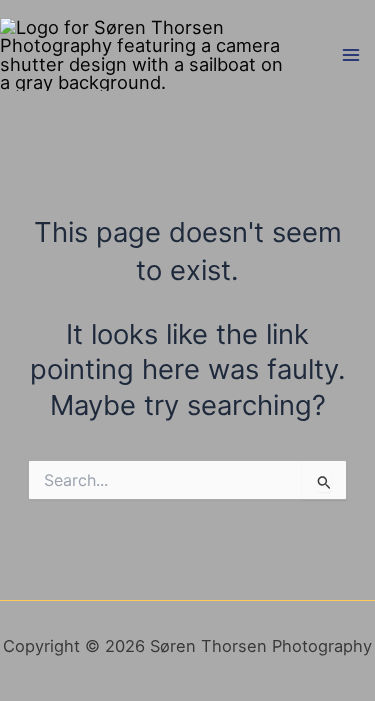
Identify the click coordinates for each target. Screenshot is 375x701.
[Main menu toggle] (351, 54)
